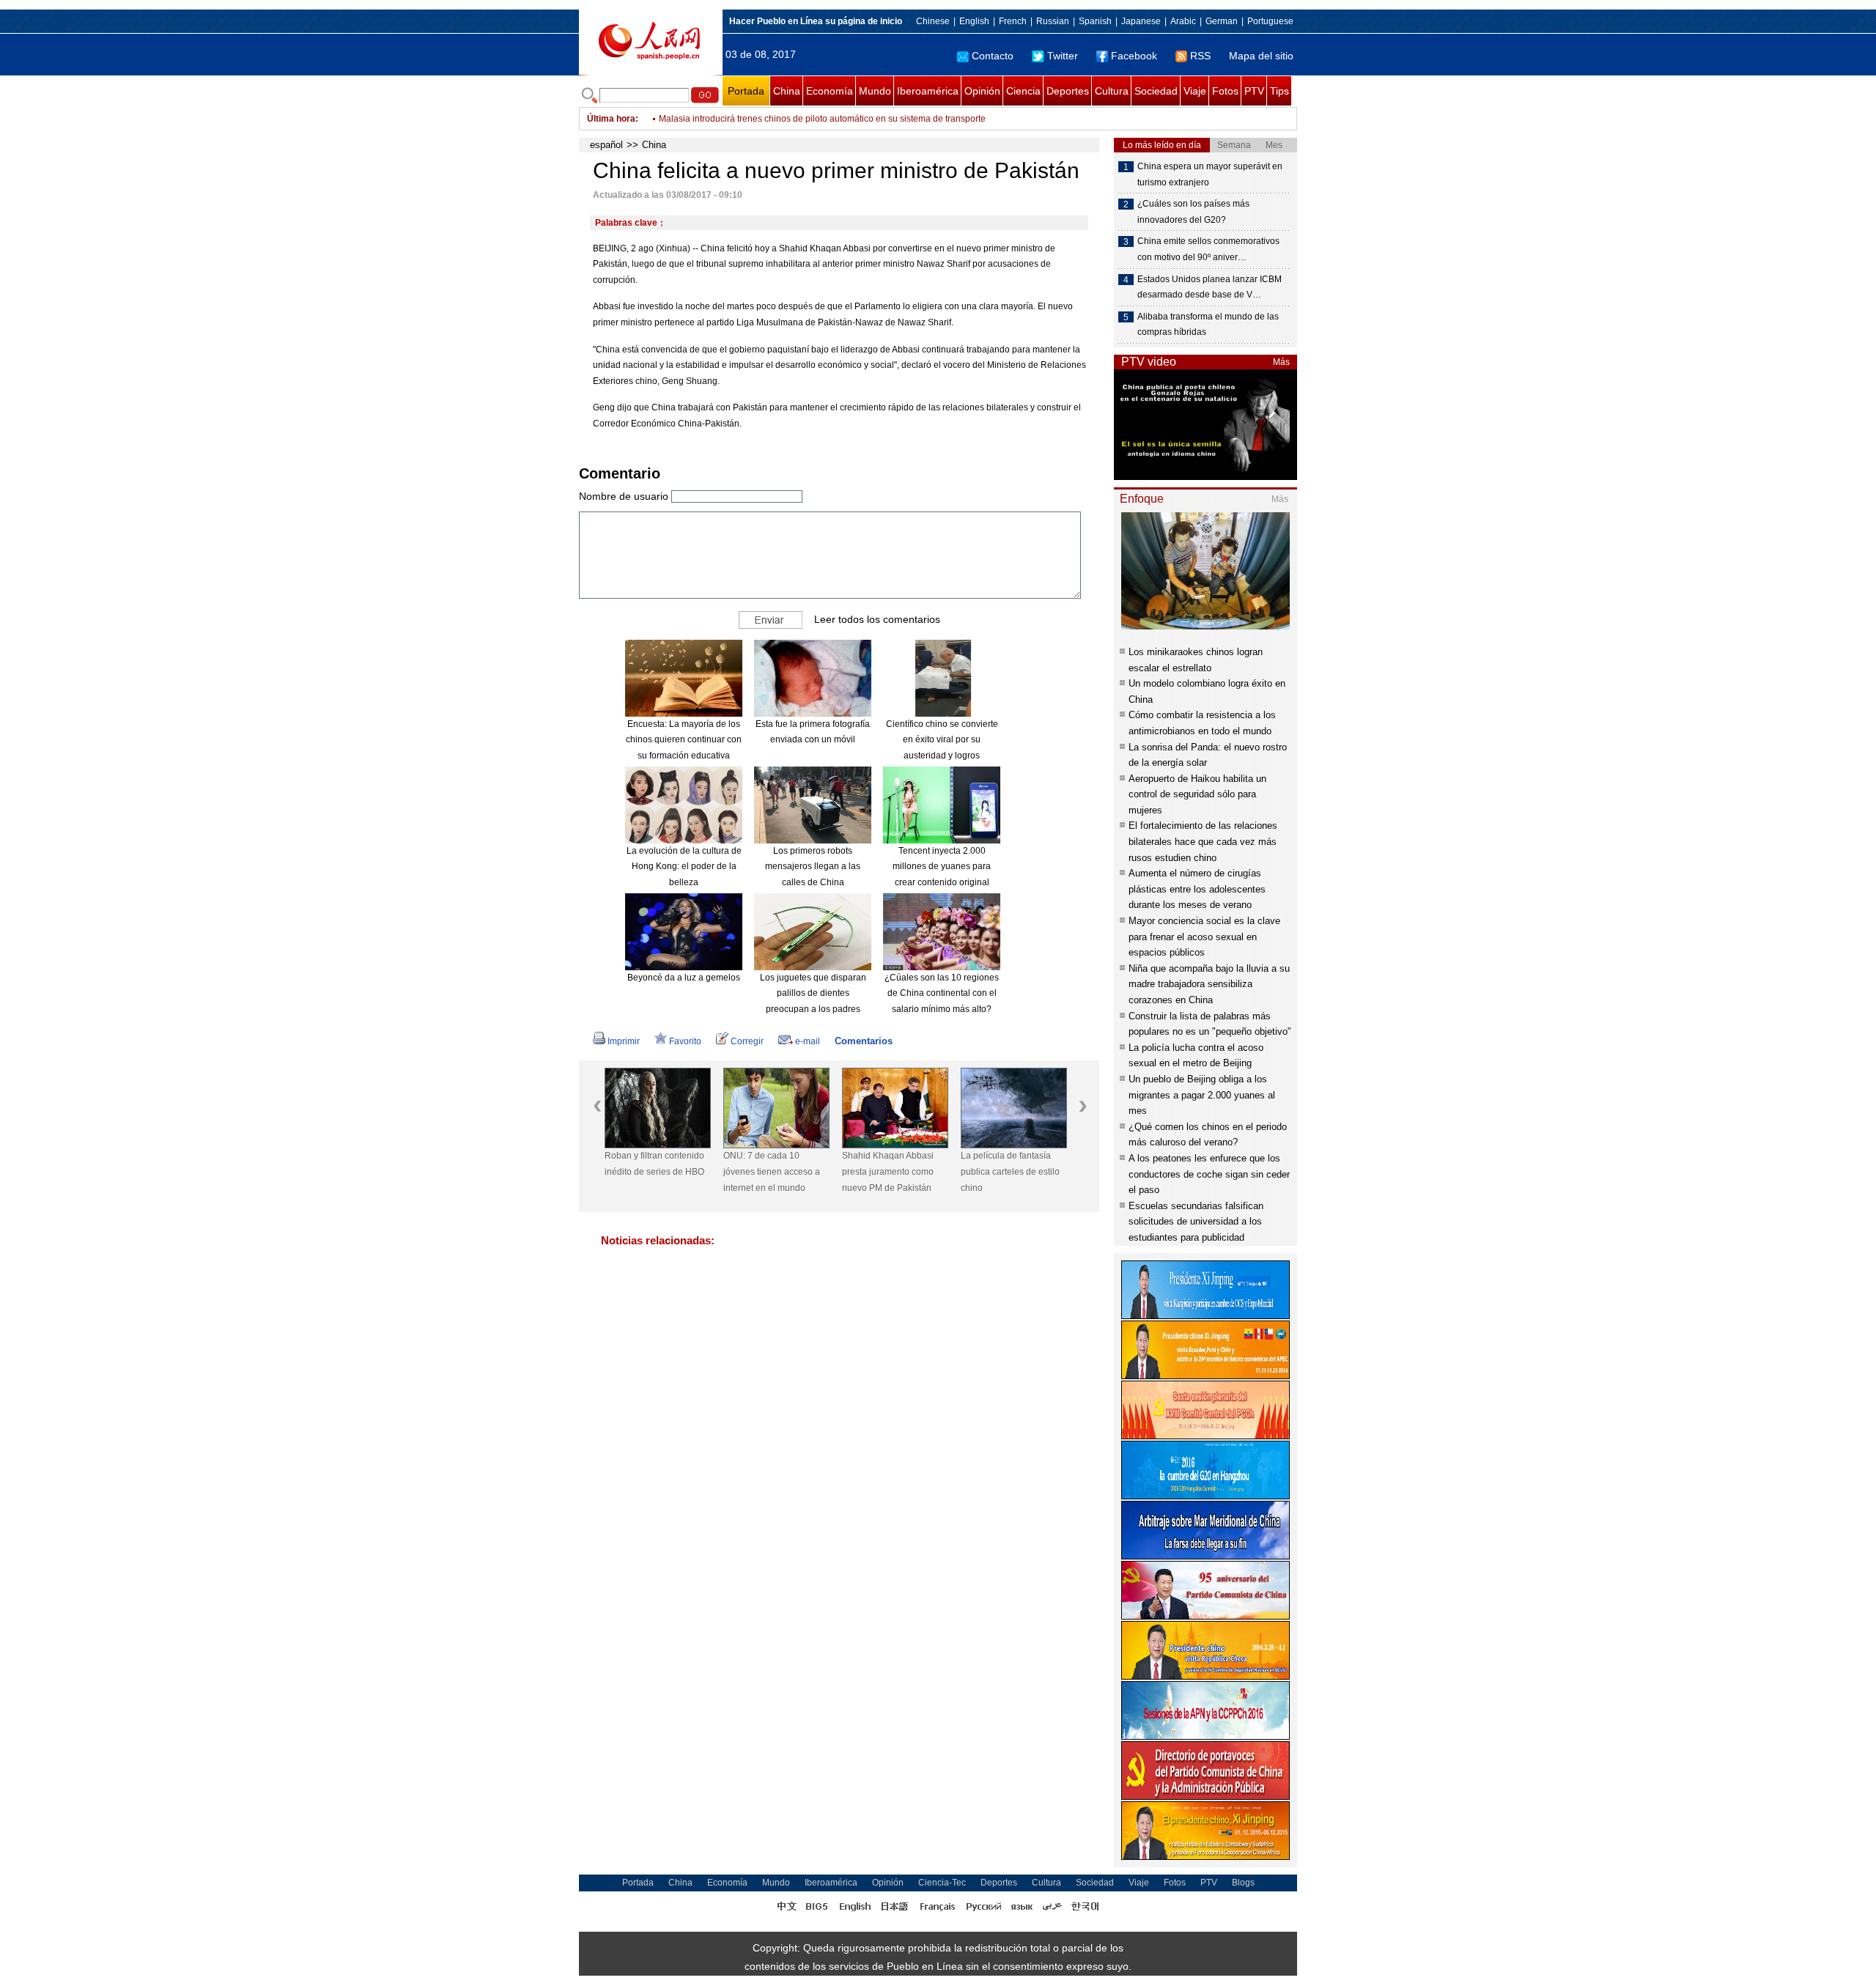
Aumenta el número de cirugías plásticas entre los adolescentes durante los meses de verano (1197, 889)
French (1013, 21)
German (1222, 21)
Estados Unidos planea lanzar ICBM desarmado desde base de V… (1210, 287)
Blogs (1243, 1883)
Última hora (611, 119)
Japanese (1141, 21)
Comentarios (864, 1041)
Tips (1279, 91)
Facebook (1134, 56)
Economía (830, 91)
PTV (1254, 91)
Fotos (1225, 91)
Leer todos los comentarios (877, 618)
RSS (1200, 56)
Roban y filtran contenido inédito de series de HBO (654, 1164)
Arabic (1183, 21)
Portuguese (1270, 21)
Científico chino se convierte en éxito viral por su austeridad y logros (942, 740)
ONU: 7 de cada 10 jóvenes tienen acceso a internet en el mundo (772, 1171)
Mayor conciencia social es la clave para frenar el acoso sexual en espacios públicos (1204, 937)
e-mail (808, 1041)
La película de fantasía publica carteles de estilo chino (1010, 1171)
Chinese (933, 21)
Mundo (875, 91)
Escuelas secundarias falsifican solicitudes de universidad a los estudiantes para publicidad (1196, 1222)
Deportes (1068, 91)
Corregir (747, 1041)
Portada (746, 91)
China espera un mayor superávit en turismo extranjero (1210, 174)
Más (1281, 362)
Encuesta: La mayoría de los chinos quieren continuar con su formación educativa (684, 740)
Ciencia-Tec (942, 1883)
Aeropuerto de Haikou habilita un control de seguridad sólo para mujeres (1197, 794)
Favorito (685, 1041)
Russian (1053, 21)
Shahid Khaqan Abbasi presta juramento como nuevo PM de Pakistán (888, 1171)
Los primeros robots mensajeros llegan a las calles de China (813, 867)
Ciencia (1023, 91)
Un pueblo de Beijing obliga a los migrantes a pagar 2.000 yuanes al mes (1202, 1095)
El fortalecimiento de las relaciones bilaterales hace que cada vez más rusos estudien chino (1203, 841)
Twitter (1063, 56)
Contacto (993, 56)
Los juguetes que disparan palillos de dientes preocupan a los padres (813, 993)
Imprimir (624, 1041)
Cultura (1112, 91)
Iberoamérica (928, 91)
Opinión (982, 91)
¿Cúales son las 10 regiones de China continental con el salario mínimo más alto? (942, 993)
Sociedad (1156, 91)
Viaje (1195, 91)
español (606, 145)
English (974, 21)
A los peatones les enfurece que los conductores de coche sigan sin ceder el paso (1209, 1174)
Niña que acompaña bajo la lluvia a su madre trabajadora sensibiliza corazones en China (1209, 984)
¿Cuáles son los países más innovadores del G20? (1193, 212)
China (787, 91)
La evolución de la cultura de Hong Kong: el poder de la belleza (684, 867)
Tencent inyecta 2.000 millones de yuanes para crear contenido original (942, 867)
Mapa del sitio (1261, 56)
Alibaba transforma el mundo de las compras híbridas (1208, 325)
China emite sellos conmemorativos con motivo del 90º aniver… (1208, 249)
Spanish (1095, 21)
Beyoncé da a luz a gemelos (684, 978)
